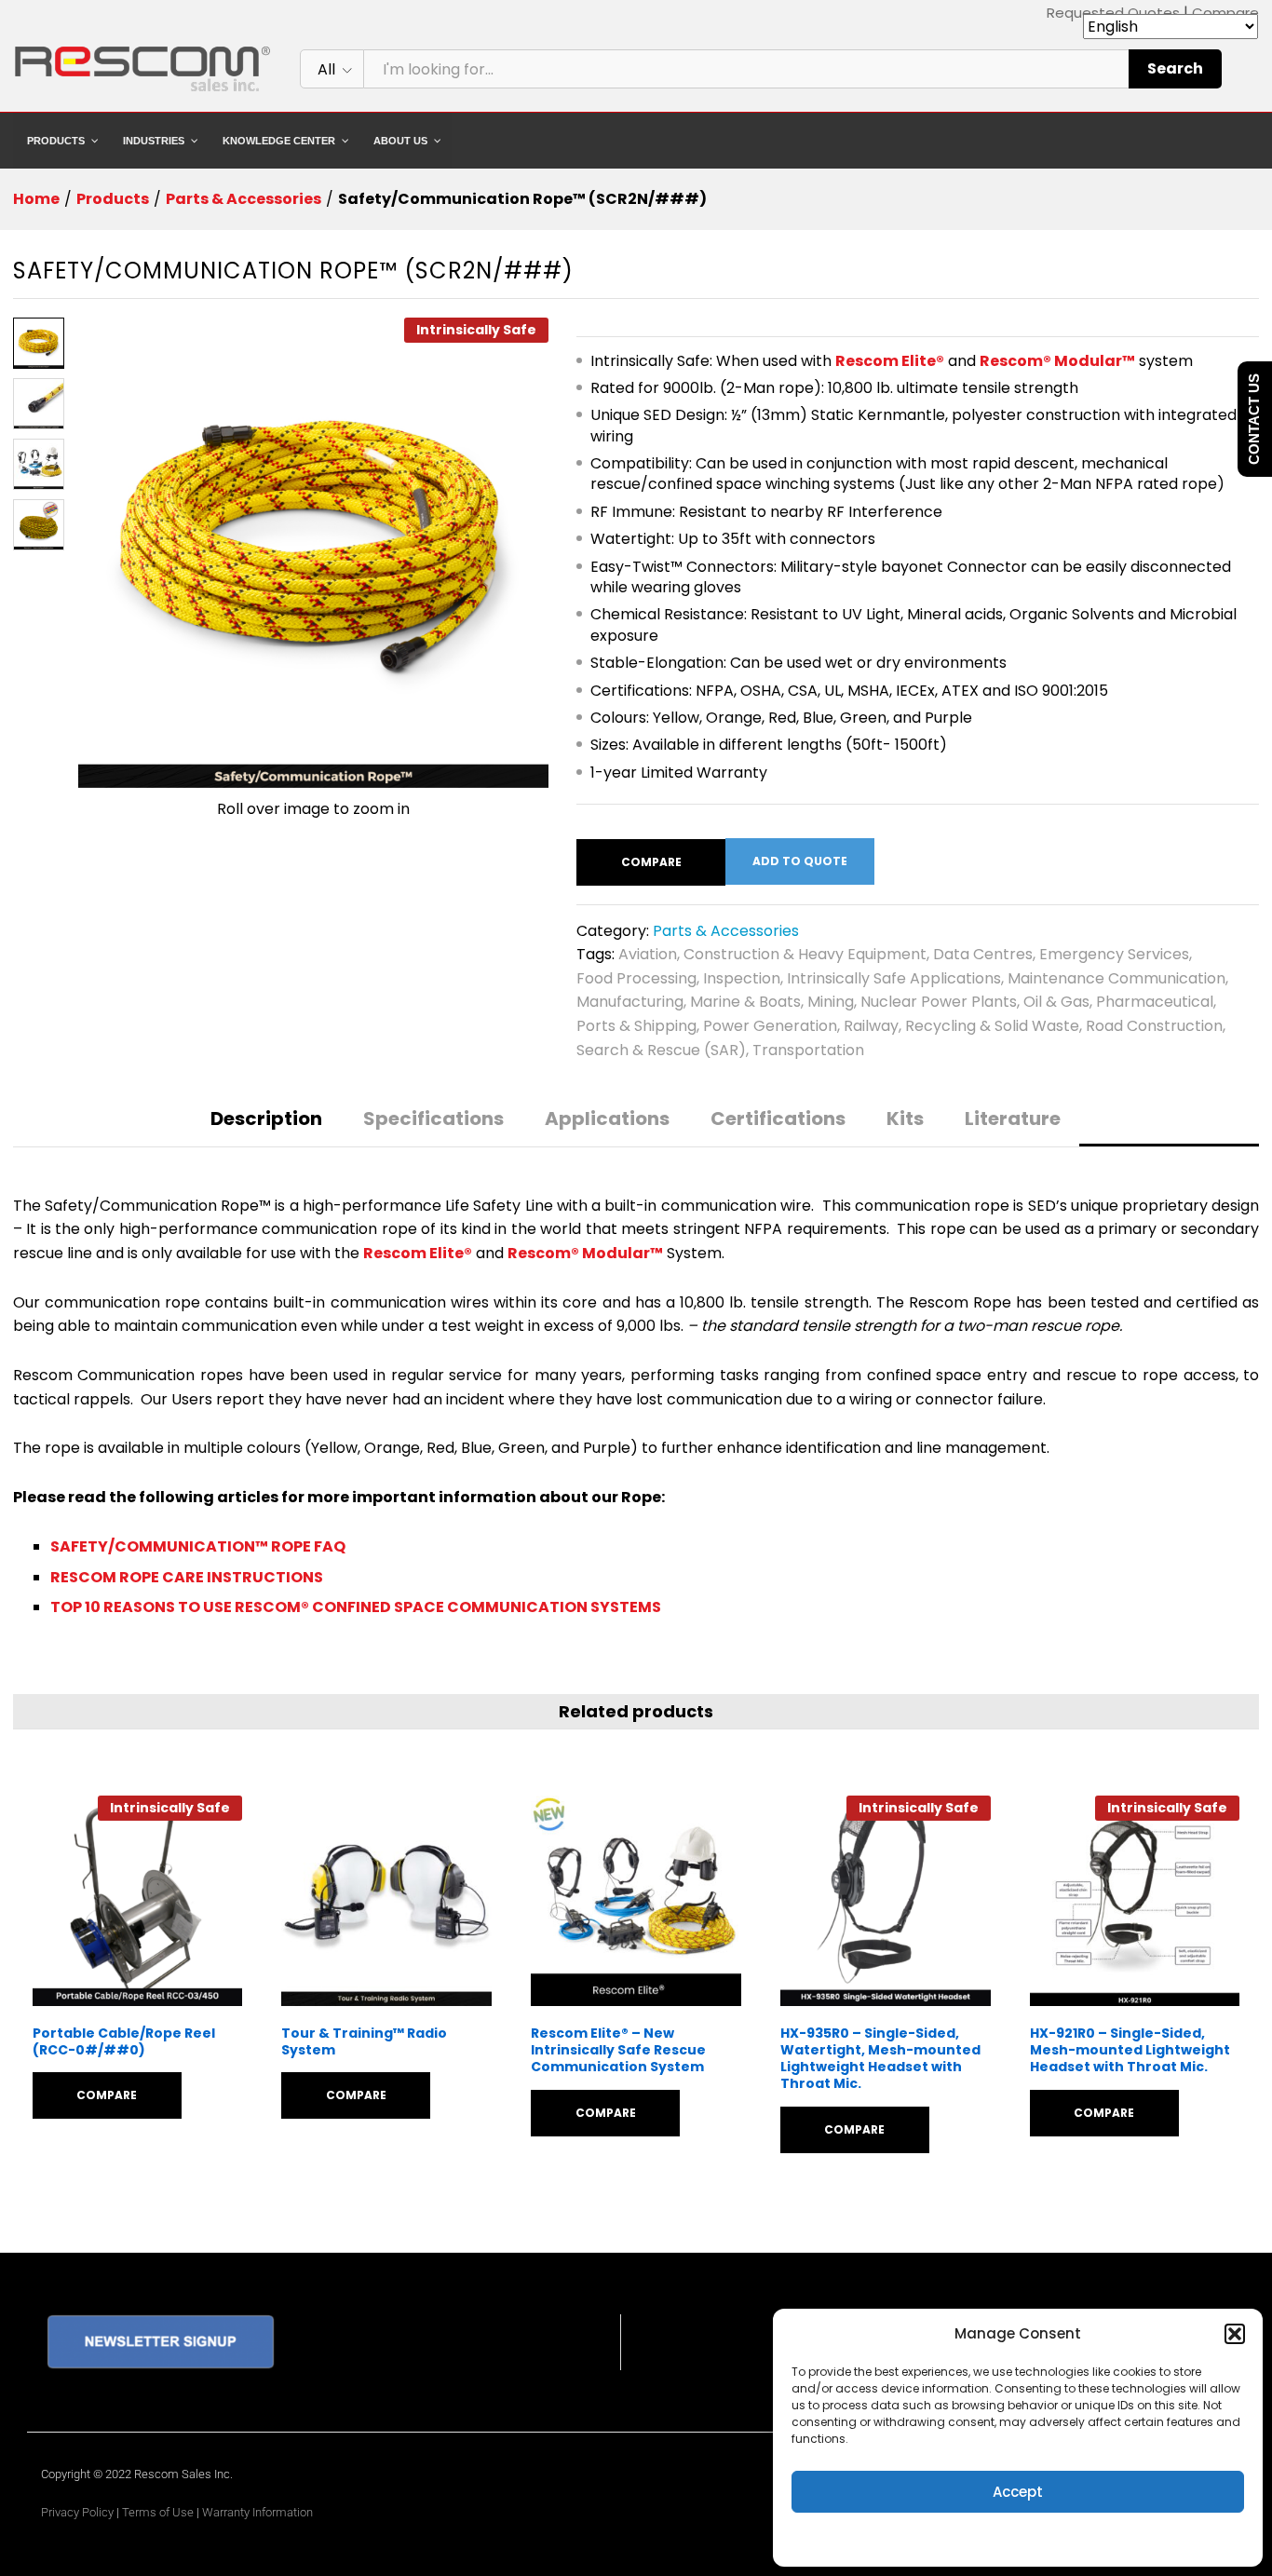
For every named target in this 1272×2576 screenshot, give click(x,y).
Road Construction (1154, 1026)
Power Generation (770, 1026)
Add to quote (800, 861)
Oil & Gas (1056, 1002)
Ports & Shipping (636, 1026)
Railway (871, 1026)
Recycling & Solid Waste (992, 1026)
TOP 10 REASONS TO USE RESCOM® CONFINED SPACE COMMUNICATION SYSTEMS (356, 1607)
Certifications (778, 1119)
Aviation (648, 954)
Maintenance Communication (1116, 978)
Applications (607, 1119)
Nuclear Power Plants (939, 1002)
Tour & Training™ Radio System (364, 2041)
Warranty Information (257, 2512)
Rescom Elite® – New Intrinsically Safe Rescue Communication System (618, 2050)
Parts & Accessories (726, 931)
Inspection (742, 978)
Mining (831, 1002)
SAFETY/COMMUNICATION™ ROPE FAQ (198, 1546)
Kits (905, 1119)
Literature (1013, 1119)
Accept (1018, 2492)
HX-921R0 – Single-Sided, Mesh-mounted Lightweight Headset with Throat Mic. (1130, 2050)
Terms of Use (158, 2512)
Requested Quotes (1113, 13)
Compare (1225, 13)
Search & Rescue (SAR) (661, 1050)
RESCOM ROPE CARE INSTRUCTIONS (187, 1577)
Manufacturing (630, 1002)
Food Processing (636, 978)
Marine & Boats (745, 1002)
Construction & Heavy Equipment (805, 954)
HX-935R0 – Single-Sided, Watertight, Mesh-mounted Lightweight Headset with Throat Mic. (880, 2059)
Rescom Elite (886, 361)
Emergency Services (1114, 954)
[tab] (266, 1127)
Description (266, 1119)
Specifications (433, 1119)
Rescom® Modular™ (1057, 361)
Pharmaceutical (1155, 1002)
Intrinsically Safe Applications (894, 978)
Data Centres (983, 954)
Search (1175, 68)
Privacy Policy (77, 2512)
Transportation (808, 1050)
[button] (1235, 2334)
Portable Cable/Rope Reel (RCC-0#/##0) (124, 2041)
